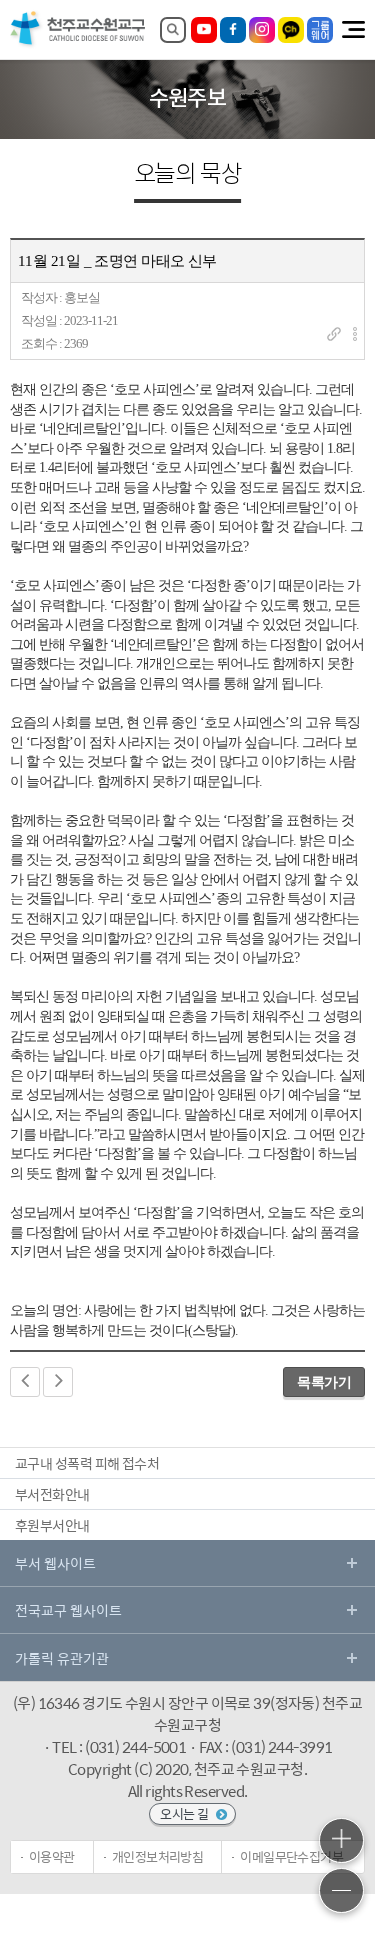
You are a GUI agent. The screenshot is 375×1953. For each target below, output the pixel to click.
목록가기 (324, 1382)
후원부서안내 (52, 1525)
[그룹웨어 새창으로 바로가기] (320, 30)
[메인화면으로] (78, 44)
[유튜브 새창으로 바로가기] (204, 30)
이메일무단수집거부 (291, 1856)
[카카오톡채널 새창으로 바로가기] (291, 30)
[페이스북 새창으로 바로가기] (233, 30)
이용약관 (52, 1856)
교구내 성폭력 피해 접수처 (87, 1463)
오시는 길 (185, 1813)
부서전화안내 (52, 1494)
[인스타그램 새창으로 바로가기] (262, 30)
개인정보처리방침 (158, 1856)
